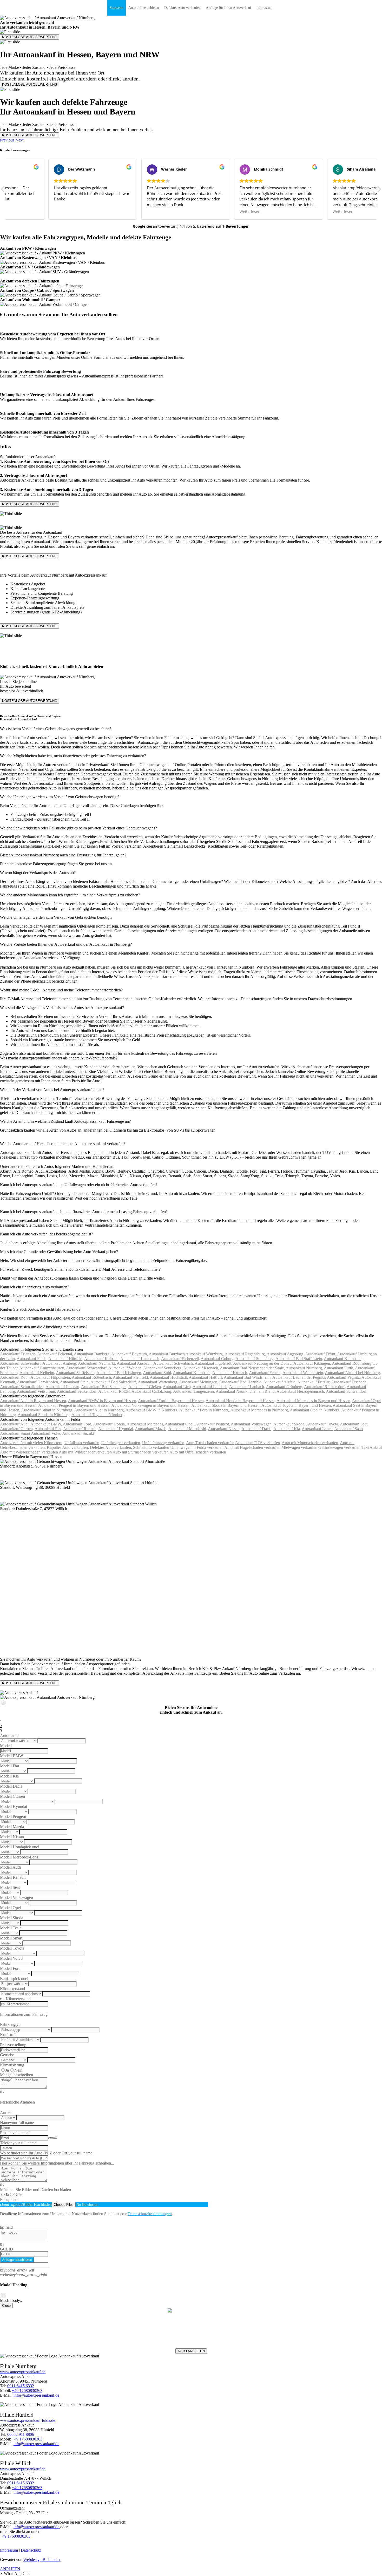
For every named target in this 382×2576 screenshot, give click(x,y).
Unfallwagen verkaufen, (121, 1443)
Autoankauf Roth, (15, 1377)
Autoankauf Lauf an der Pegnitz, (299, 1377)
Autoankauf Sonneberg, (255, 1359)
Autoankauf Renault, (80, 1429)
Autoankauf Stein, (75, 1382)
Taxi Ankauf (372, 1447)
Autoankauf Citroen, (17, 1429)
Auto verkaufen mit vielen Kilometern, (32, 1443)
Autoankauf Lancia (318, 1429)
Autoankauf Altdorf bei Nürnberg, (353, 1373)
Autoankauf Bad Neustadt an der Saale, (252, 1368)
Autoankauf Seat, (354, 1424)
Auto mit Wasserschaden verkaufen (29, 1452)
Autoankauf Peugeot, (213, 1424)
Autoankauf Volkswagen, (252, 1424)
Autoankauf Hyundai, (116, 1429)
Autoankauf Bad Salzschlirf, (114, 1382)
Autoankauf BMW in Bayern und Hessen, (103, 1401)
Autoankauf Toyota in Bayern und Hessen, (297, 1405)
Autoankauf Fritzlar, (314, 1382)
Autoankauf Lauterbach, (140, 1359)
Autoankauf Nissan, (224, 1429)
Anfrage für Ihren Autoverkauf (229, 8)
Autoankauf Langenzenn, (194, 1391)
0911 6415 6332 (21, 2386)
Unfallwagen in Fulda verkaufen (197, 1447)
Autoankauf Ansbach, (135, 1363)
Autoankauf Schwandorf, (87, 1368)
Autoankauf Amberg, (60, 1363)
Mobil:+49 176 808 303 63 (191, 2332)
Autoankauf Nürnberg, (304, 1368)
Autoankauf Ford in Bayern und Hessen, (171, 1401)
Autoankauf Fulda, (32, 1359)
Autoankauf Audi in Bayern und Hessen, (34, 1401)
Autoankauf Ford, (78, 1424)
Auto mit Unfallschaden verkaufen (198, 1452)
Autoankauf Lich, (177, 1387)
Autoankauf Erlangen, (18, 1354)
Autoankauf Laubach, (210, 1387)
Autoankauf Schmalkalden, (22, 1387)
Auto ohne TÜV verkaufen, (258, 1443)
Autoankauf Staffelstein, (76, 1373)
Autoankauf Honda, (109, 1424)
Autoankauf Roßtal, (114, 1391)
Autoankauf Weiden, (125, 1368)
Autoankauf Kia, (287, 1429)
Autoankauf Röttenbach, (92, 1377)
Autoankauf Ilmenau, (63, 1387)
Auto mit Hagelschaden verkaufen (252, 1447)
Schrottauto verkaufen (151, 1447)
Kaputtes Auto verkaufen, (68, 1447)
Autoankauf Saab (348, 1429)
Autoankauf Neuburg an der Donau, (263, 1363)
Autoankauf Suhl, (157, 1373)
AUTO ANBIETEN (191, 2351)
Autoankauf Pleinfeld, (131, 1377)
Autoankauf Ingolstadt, (213, 1363)
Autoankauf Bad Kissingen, (119, 1373)
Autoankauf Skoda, (289, 1424)
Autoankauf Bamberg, (92, 1354)
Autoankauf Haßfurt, (206, 1377)
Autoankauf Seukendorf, (77, 1391)
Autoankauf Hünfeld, (66, 1359)
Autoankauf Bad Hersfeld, (241, 1382)
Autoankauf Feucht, (265, 1373)
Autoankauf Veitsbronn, (37, 1391)
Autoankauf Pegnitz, (344, 1377)
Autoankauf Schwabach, (174, 1363)
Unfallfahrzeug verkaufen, (164, 1443)
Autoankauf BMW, (46, 1424)
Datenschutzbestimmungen (150, 2214)
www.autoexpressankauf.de (23, 2372)
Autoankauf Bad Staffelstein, (299, 1359)
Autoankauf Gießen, (145, 1387)
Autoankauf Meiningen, (199, 1382)
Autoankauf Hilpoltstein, (51, 1377)
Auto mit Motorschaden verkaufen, (310, 1443)
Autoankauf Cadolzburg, (152, 1391)
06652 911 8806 (21, 2434)
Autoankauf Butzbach (167, 1354)
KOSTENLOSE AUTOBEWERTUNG (30, 37)
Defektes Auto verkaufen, (111, 1447)
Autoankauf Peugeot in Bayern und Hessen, (74, 1405)
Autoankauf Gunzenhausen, (42, 1368)
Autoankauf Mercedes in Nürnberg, (260, 1410)
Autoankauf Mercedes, (145, 1424)
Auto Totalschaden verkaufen (210, 1443)
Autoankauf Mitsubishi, (188, 1429)
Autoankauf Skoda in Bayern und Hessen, (226, 1405)
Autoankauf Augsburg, (285, 1354)
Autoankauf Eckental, (55, 1354)
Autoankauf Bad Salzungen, (104, 1387)
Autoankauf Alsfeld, (280, 1382)
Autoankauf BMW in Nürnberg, (152, 1410)
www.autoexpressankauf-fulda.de (28, 2420)
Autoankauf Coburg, (218, 1359)
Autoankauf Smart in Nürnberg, (47, 1410)
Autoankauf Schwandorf (346, 1391)
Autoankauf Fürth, (339, 1368)
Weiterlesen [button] (302, 212)
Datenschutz (31, 2550)
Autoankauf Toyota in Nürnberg (98, 1415)
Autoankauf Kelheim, (37, 1373)
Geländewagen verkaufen (339, 1447)
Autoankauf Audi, (15, 1424)
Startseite (116, 8)
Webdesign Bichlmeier (42, 2560)
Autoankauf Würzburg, (205, 1354)
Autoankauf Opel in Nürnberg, (315, 1410)
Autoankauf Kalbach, (102, 1359)
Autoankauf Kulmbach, (343, 1359)
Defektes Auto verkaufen (182, 8)
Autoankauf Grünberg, (285, 1387)
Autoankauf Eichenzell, (180, 1359)
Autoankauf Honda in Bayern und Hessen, (241, 1401)
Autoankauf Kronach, (201, 1368)
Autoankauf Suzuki (78, 1433)
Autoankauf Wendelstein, (303, 1373)
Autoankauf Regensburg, (245, 1354)
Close (6, 2306)
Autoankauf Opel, (180, 1424)
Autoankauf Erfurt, (321, 1354)
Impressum (265, 8)
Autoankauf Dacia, (257, 1429)
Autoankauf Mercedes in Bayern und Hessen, (314, 1401)
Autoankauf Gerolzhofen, (38, 1382)
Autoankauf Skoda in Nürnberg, (44, 1415)
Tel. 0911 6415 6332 (191, 2337)
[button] (8, 140)
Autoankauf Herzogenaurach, (301, 1391)
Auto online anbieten (144, 8)
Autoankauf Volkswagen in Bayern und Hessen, (151, 1405)
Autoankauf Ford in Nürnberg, (205, 1410)
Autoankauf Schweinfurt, (21, 1363)
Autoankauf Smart (15, 1433)
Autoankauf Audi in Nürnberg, (99, 1410)
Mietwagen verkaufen (299, 1447)
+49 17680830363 (27, 2391)
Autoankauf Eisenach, (349, 1382)
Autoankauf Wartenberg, (158, 1382)
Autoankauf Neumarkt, (97, 1363)
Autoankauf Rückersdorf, (325, 1387)
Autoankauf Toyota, (323, 1424)
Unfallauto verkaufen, (82, 1443)
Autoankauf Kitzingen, (312, 1363)
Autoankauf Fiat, (48, 1429)
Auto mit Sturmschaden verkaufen (141, 1452)
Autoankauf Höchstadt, (169, 1377)
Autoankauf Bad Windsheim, (248, 1377)
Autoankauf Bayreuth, (130, 1354)
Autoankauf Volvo (46, 1433)
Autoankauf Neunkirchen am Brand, (246, 1391)
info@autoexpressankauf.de (191, 2341)
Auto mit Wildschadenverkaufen (85, 1452)
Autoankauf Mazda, (151, 1429)
